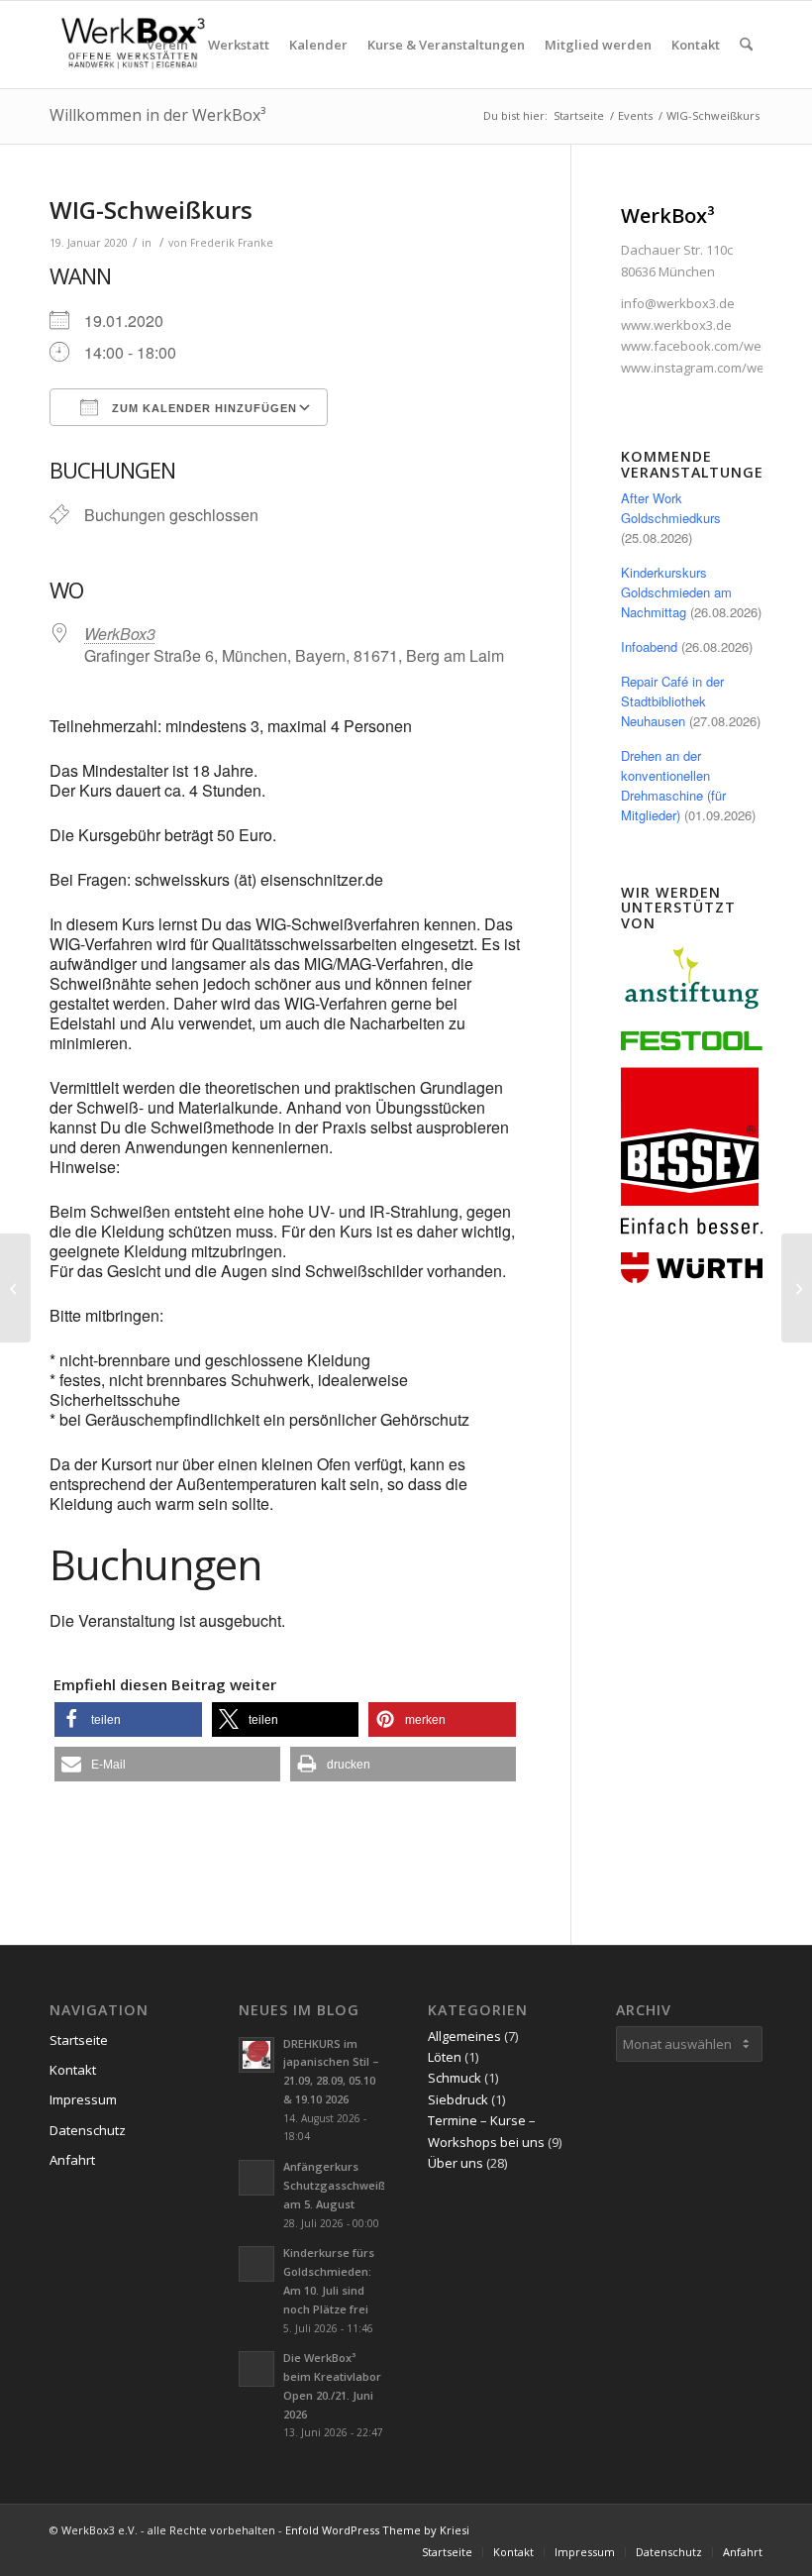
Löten (445, 2057)
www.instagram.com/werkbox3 (713, 368)
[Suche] (746, 45)
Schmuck (455, 2078)
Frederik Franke (232, 243)
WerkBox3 (120, 634)
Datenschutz (88, 2130)
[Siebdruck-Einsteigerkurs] (15, 1288)
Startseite (79, 2040)
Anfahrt (72, 2160)
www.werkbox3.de (676, 325)
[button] (128, 1719)
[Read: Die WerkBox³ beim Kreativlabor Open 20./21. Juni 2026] (256, 2369)
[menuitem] (167, 45)
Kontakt (73, 2070)
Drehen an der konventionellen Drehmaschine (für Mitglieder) (673, 785)
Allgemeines (464, 2036)
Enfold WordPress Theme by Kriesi (377, 2530)
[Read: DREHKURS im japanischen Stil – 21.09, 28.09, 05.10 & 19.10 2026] (256, 2055)
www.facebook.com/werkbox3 (712, 346)
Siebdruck (458, 2099)
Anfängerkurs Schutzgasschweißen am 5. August (342, 2185)
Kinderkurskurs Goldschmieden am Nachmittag (676, 592)
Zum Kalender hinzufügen (203, 408)
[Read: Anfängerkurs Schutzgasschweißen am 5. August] (256, 2178)
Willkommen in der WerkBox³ (157, 115)
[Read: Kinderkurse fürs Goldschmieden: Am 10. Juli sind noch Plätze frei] (256, 2264)
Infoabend (649, 646)
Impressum (83, 2099)
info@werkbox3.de (678, 303)
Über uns (456, 2163)
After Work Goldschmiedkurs (671, 508)
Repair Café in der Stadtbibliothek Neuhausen (672, 701)
